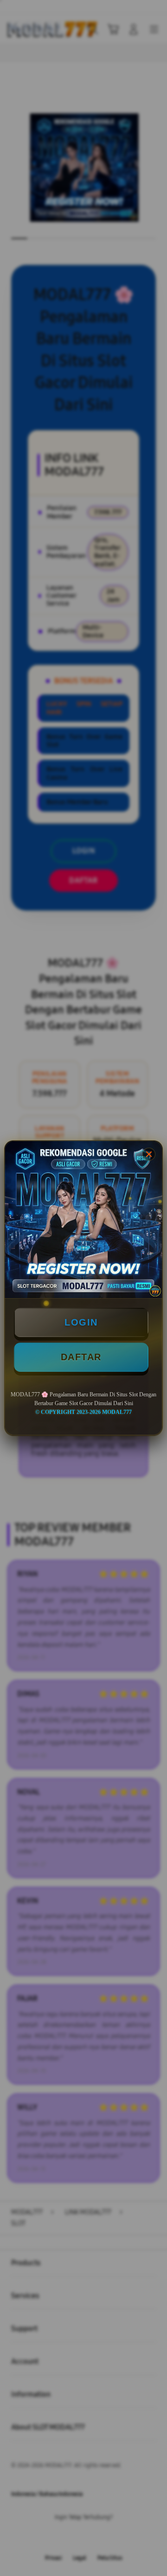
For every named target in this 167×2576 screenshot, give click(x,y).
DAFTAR (81, 1357)
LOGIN (81, 1322)
